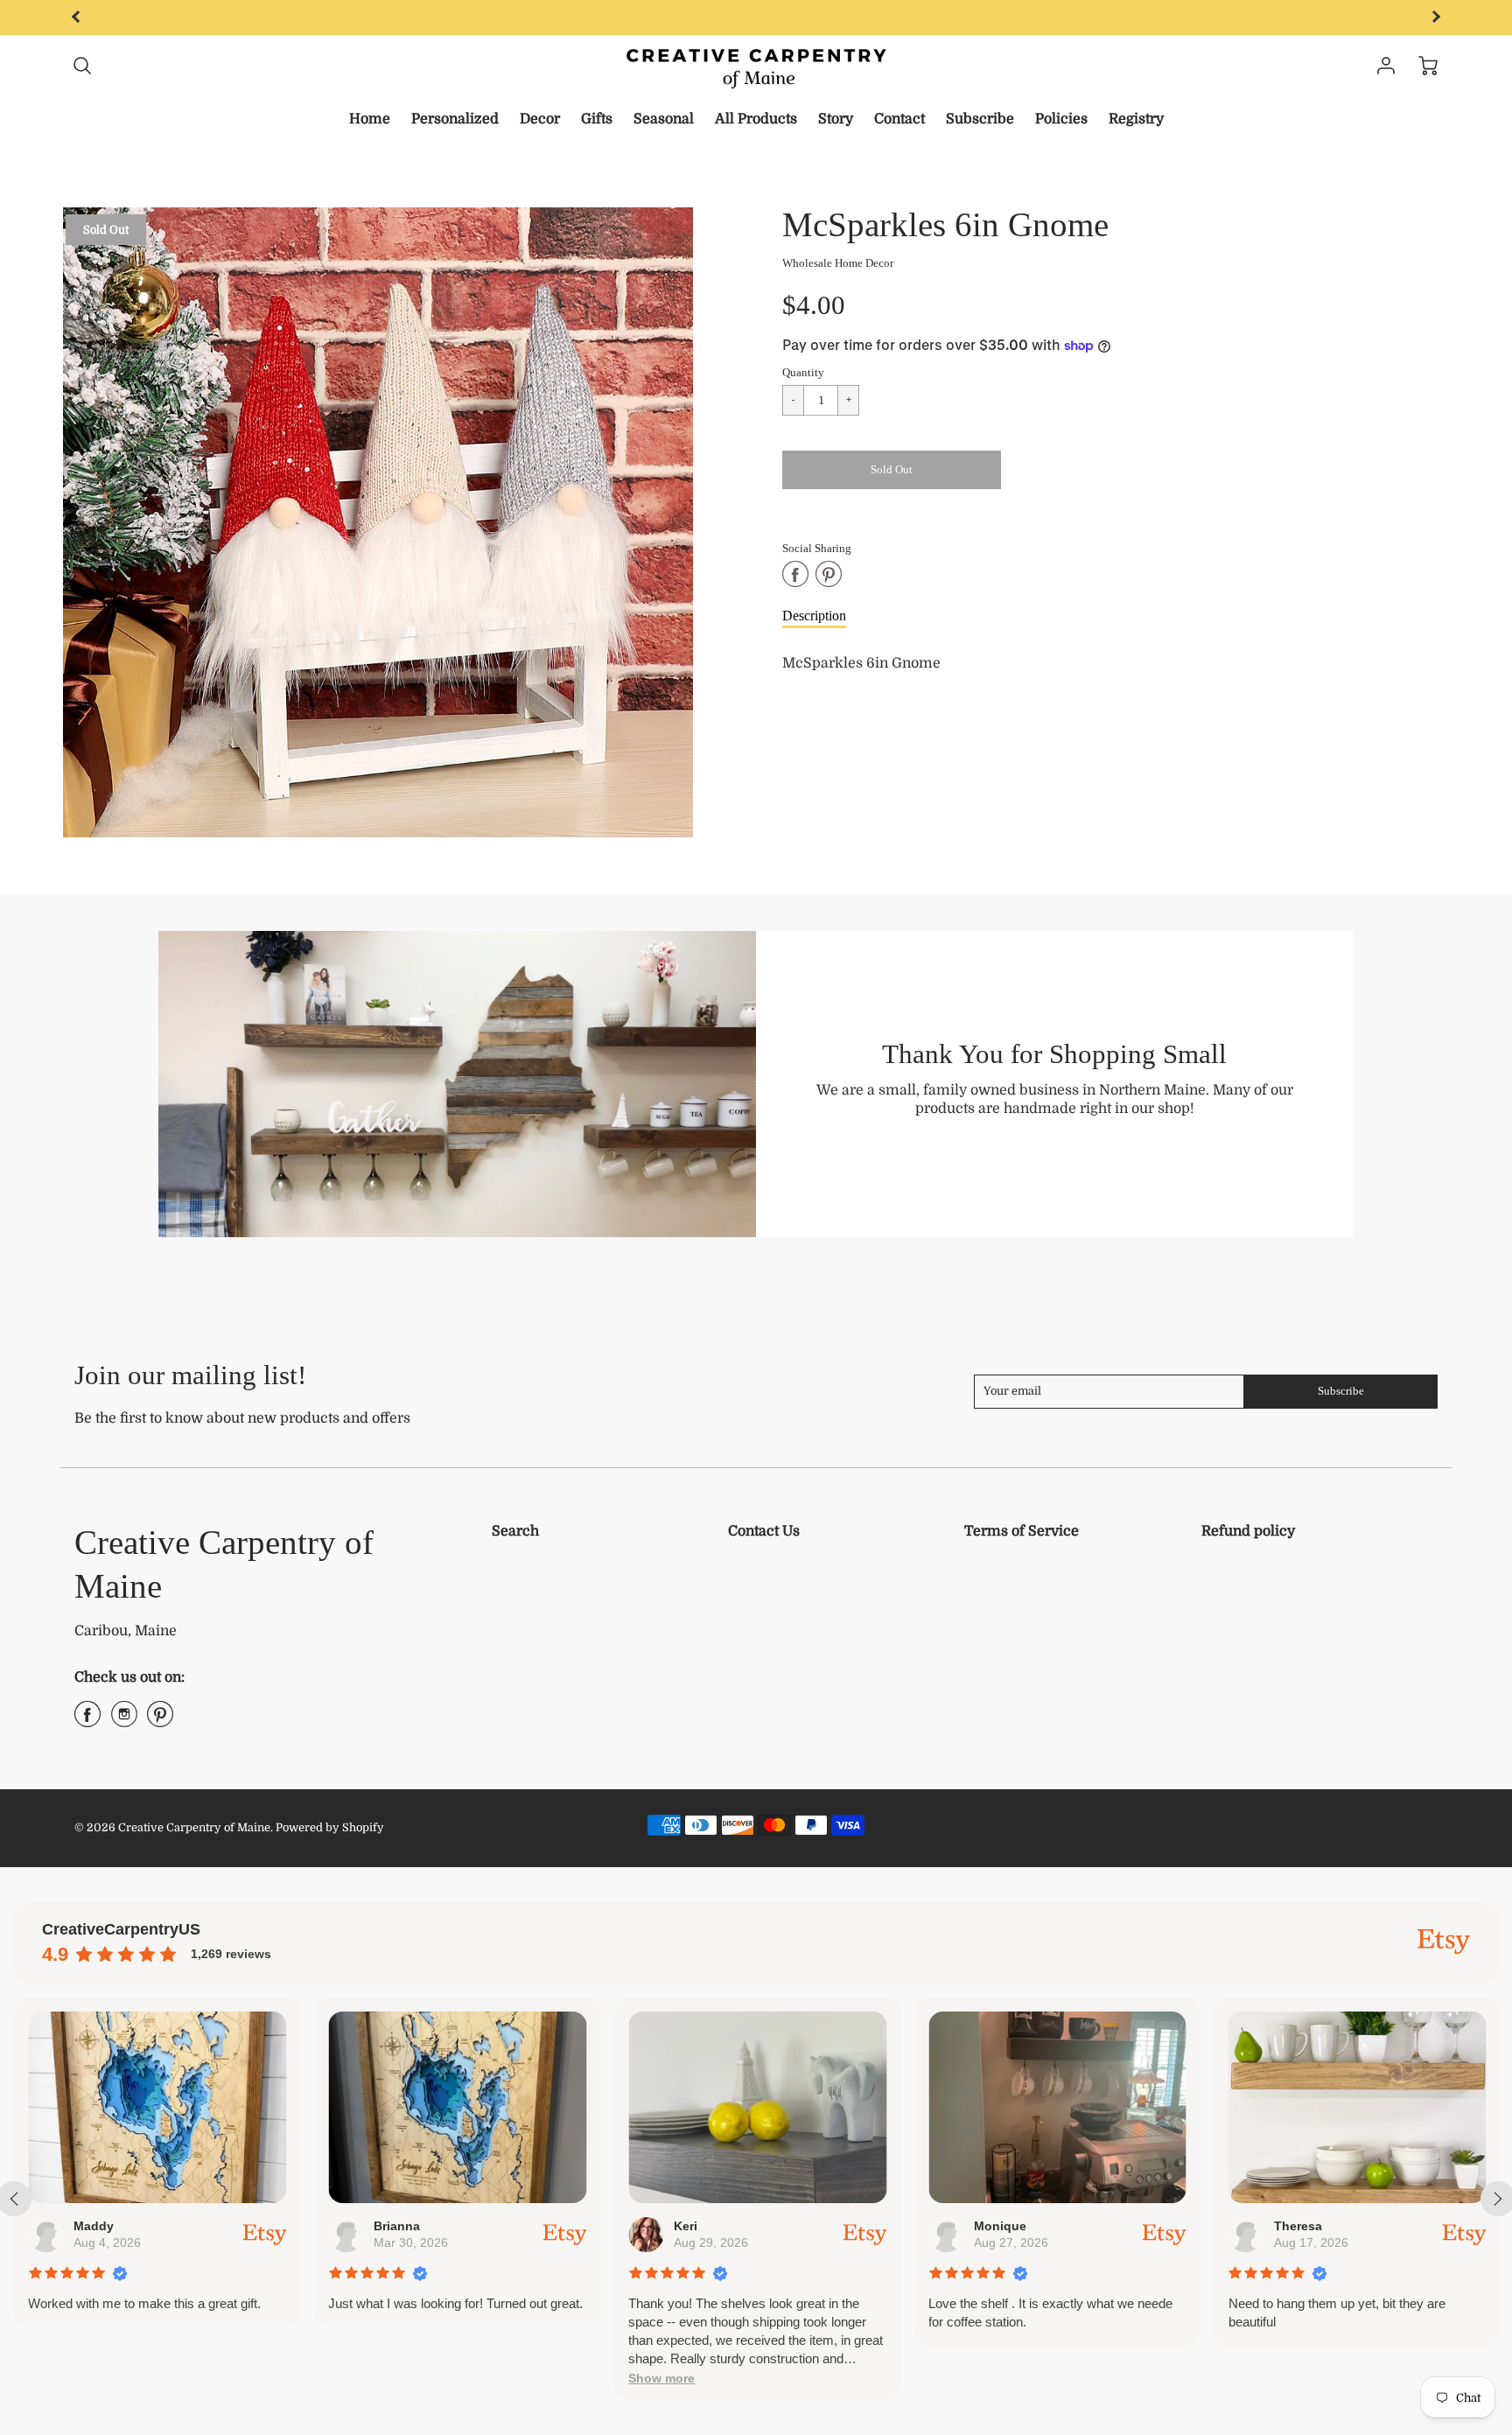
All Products (756, 119)
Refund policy (1248, 1531)
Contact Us (764, 1531)
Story (836, 119)
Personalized (455, 119)
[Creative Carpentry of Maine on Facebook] (87, 1721)
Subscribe (980, 119)
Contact (899, 119)
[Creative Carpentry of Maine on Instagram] (124, 1721)
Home (370, 119)
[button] (661, 2379)
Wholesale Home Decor (838, 263)
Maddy (94, 2226)
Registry (1136, 119)
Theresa (1297, 2226)
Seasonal (664, 119)
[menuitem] (370, 119)
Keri (686, 2226)
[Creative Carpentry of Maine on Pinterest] (160, 1721)
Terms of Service (1022, 1531)
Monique (1000, 2226)
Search (515, 1531)
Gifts (597, 119)
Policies (1061, 119)
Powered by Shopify (330, 1827)
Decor (540, 119)
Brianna (397, 2226)
